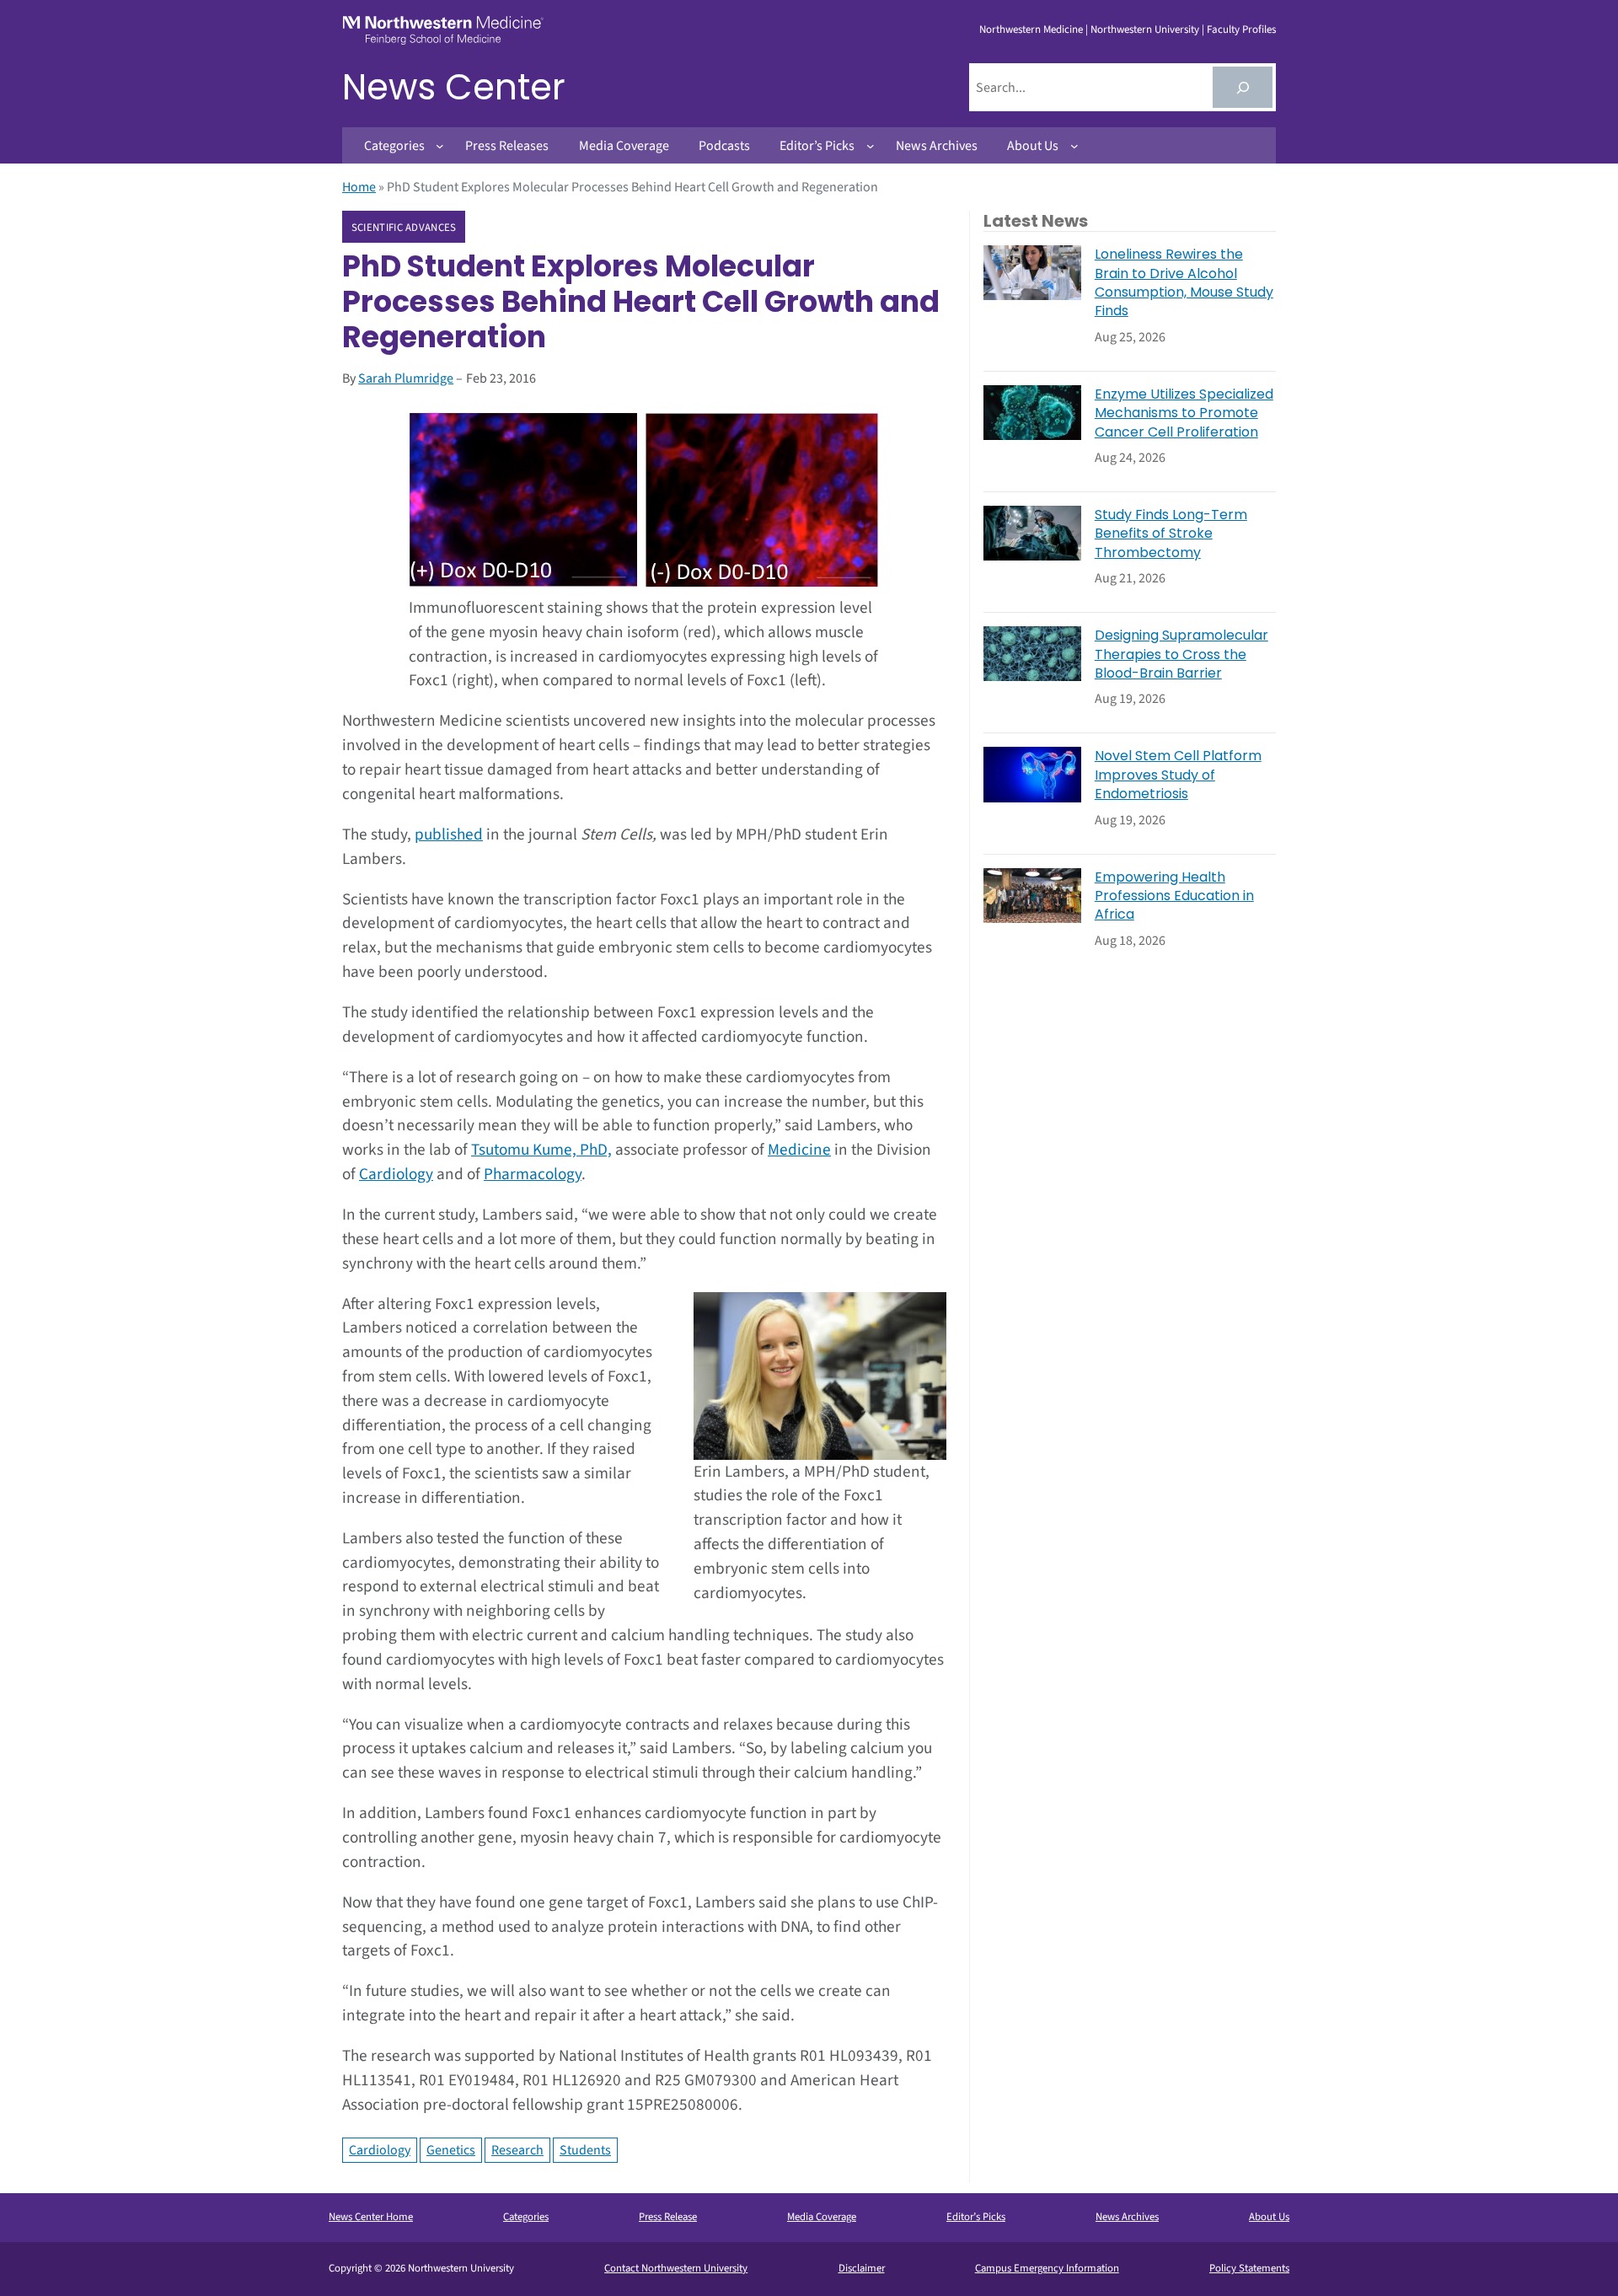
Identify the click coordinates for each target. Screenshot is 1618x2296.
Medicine (799, 1150)
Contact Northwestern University (676, 2268)
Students (585, 2150)
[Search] (1243, 87)
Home (359, 187)
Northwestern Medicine (1031, 30)
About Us (1269, 2217)
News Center (454, 87)
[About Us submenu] (1074, 146)
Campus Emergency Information (1047, 2268)
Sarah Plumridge (406, 378)
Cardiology (396, 1174)
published (449, 834)
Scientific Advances (404, 228)
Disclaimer (862, 2268)
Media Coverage (822, 2217)
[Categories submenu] (440, 146)
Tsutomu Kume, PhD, (541, 1150)
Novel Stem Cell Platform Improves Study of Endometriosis (1178, 775)
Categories (526, 2217)
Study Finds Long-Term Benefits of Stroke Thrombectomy (1171, 534)
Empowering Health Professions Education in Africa (1174, 896)
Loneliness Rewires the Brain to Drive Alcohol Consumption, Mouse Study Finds (1184, 283)
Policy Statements (1249, 2268)
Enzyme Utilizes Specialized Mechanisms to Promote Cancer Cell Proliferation (1184, 413)
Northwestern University (1145, 30)
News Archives (1127, 2217)
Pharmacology (533, 1174)
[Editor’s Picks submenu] (871, 146)
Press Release (668, 2217)
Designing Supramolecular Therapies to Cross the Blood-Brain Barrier (1181, 654)
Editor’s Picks (976, 2217)
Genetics (451, 2150)
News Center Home (371, 2217)
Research (517, 2150)
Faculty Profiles (1241, 30)
